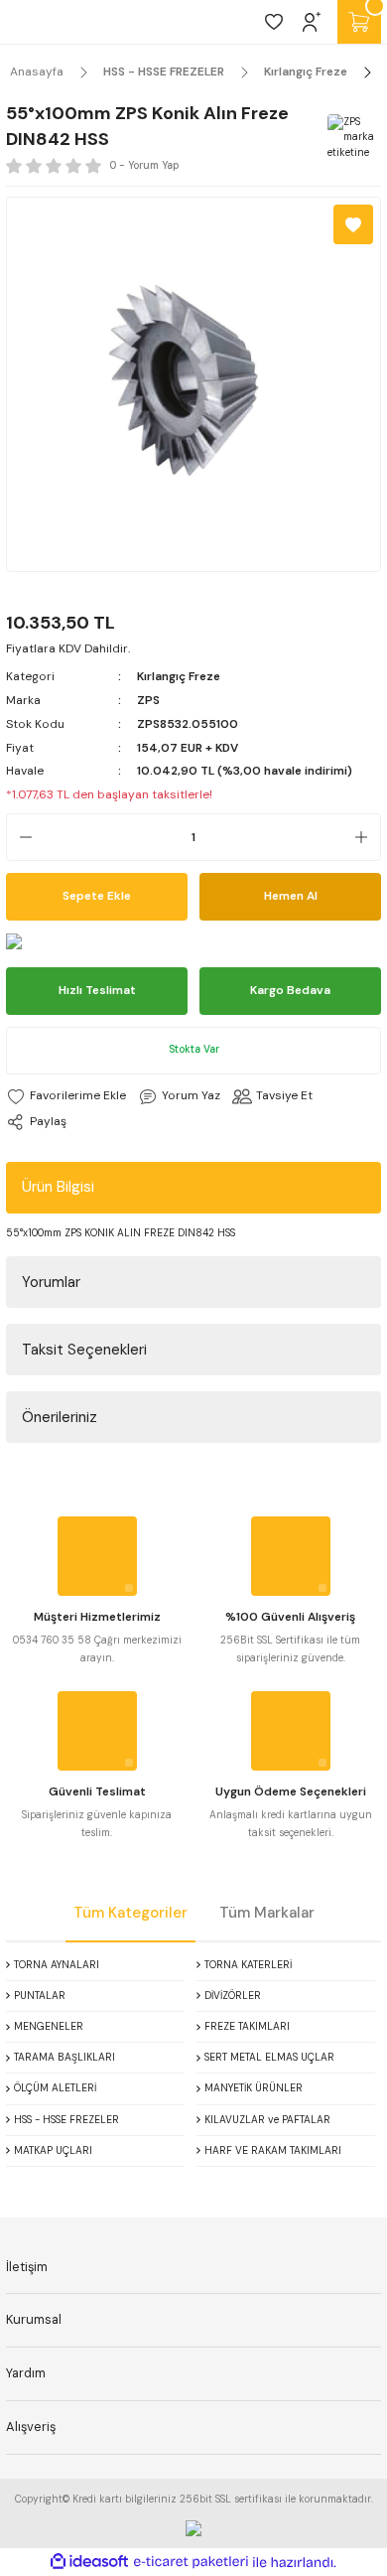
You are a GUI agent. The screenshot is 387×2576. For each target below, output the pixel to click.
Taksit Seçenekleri (84, 1350)
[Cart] (359, 22)
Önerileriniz (60, 1417)
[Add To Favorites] (353, 224)
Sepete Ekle (97, 896)
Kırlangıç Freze (179, 676)
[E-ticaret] (191, 2563)
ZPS (148, 700)
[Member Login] (312, 22)
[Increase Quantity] (367, 837)
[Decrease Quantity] (20, 837)
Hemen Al (291, 896)
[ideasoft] (89, 2562)
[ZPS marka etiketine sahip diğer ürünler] (351, 138)
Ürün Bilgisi (58, 1187)
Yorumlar (51, 1282)
